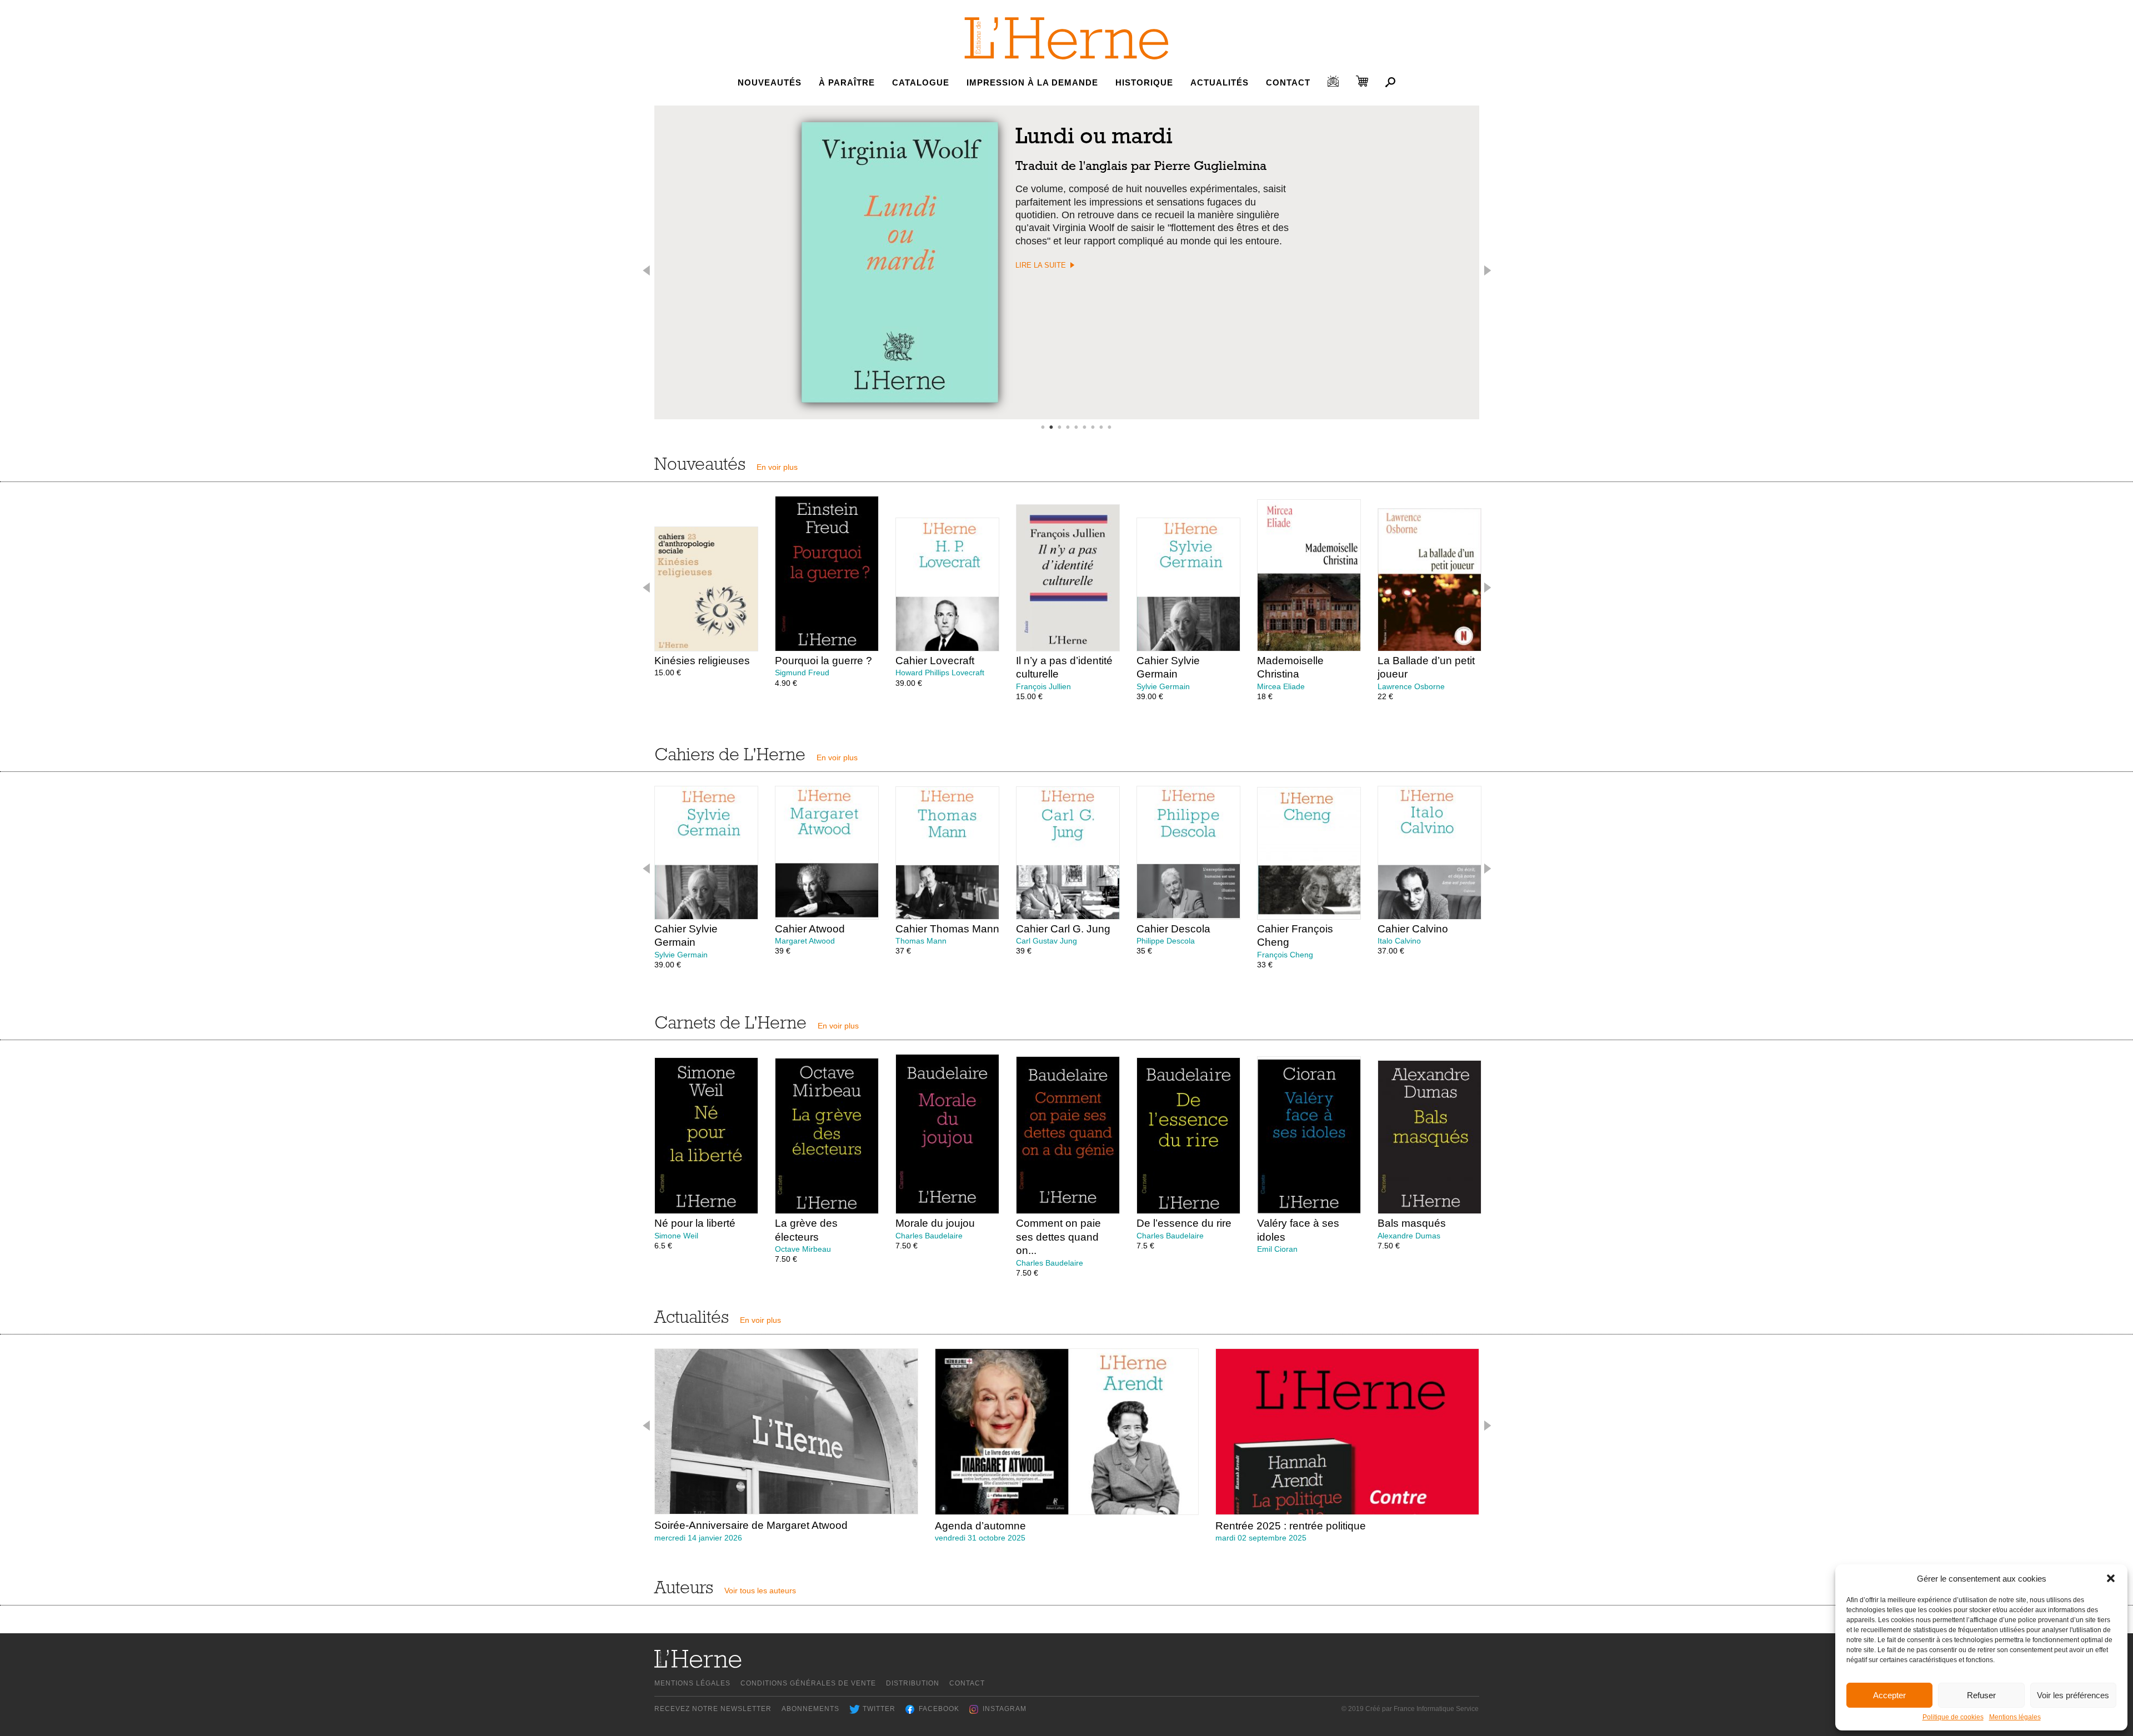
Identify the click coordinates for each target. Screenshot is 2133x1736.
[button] (2111, 1578)
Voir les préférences (2073, 1695)
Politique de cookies (1953, 1717)
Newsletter (1333, 81)
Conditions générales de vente (808, 1683)
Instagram (1005, 1709)
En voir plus (777, 467)
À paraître (847, 82)
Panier (1362, 81)
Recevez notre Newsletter (713, 1709)
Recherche (1390, 82)
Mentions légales (2015, 1717)
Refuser (1981, 1695)
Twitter (879, 1709)
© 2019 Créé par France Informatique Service (1410, 1709)
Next (1487, 270)
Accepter (1889, 1695)
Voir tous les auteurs (760, 1591)
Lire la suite (1041, 265)
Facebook (939, 1709)
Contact (1288, 82)
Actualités (1220, 82)
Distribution (913, 1683)
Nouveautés (770, 82)
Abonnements (810, 1709)
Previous (647, 270)
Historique (1144, 82)
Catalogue (921, 82)
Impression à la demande (1032, 82)
